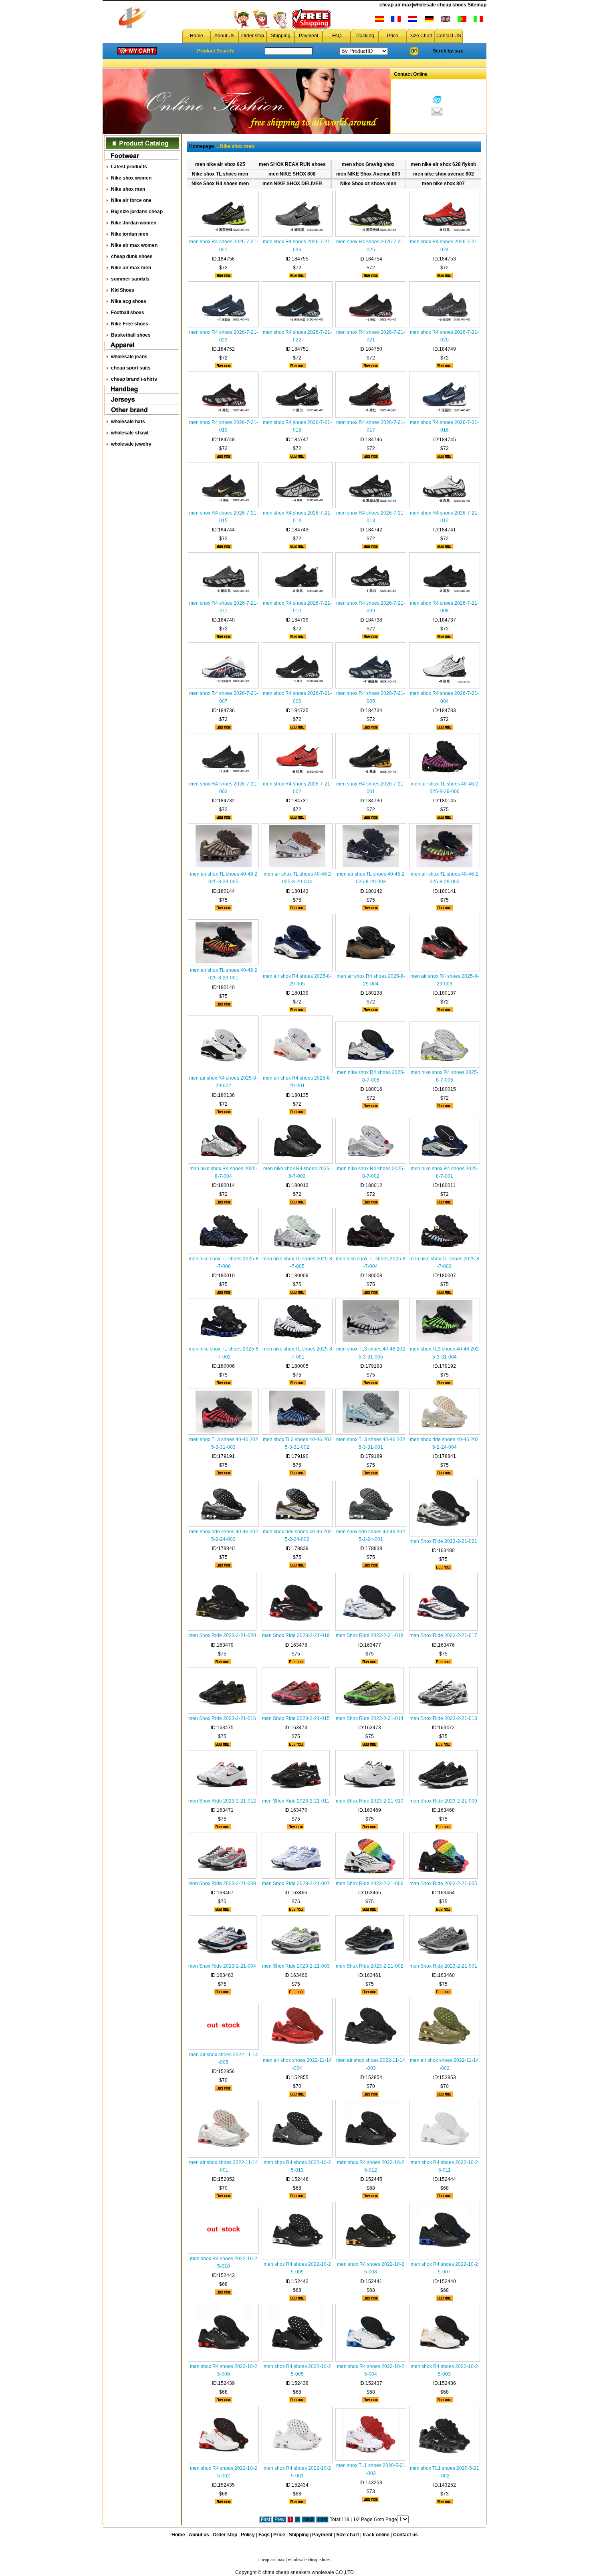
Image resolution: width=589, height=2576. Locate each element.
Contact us (405, 2535)
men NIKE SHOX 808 (292, 174)
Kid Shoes (123, 290)
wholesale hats (128, 422)
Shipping (281, 36)
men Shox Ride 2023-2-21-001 (443, 1966)
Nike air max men (131, 268)
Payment (309, 36)
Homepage (202, 146)
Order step (253, 36)
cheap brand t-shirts (134, 379)
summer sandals (130, 279)
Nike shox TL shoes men (220, 174)
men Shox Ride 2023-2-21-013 (443, 1718)
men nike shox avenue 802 (444, 174)
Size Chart (421, 36)
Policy (248, 2535)
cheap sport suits (131, 368)
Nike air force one (131, 200)
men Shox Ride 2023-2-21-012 (222, 1801)
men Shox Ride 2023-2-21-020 (222, 1635)
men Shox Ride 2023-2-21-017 (443, 1635)
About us (199, 2535)
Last (322, 2519)
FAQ (337, 36)
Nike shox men (128, 189)
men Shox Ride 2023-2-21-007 (296, 1884)
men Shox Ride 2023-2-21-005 (443, 1884)
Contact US (449, 36)
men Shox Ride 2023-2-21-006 (370, 1884)
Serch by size (448, 51)
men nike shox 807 (443, 184)
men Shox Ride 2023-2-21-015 (296, 1718)
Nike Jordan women (134, 223)
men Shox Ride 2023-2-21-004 (222, 1966)
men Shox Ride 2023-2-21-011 (296, 1801)
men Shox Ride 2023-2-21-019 (296, 1635)
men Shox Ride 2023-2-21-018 (370, 1635)
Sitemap (477, 5)
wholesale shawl (130, 433)
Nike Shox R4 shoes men (220, 184)
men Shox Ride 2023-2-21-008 (222, 1884)
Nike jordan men (130, 234)
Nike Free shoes (130, 324)
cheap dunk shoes (132, 256)
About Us (224, 36)
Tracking (365, 36)
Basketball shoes (131, 335)
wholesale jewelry (131, 444)
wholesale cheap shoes (440, 5)
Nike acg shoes (129, 301)
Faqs (264, 2535)
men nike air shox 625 (220, 164)
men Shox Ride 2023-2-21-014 (370, 1718)
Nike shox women (131, 178)
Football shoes (128, 313)
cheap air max (396, 5)
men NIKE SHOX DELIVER (292, 184)
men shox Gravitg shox (368, 164)
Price (393, 36)
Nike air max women (134, 245)
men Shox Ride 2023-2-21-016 (222, 1718)
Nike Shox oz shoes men (368, 184)
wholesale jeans (129, 357)
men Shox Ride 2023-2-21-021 (443, 1541)
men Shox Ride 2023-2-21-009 (443, 1801)
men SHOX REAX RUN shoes (292, 164)
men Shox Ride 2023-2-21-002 (370, 1966)
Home (197, 36)
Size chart (348, 2535)
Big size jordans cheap (137, 212)
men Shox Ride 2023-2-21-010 (370, 1801)
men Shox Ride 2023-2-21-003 (296, 1966)
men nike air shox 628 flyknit (443, 164)
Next (308, 2519)
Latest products (129, 167)
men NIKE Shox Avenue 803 (368, 174)
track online (376, 2535)
